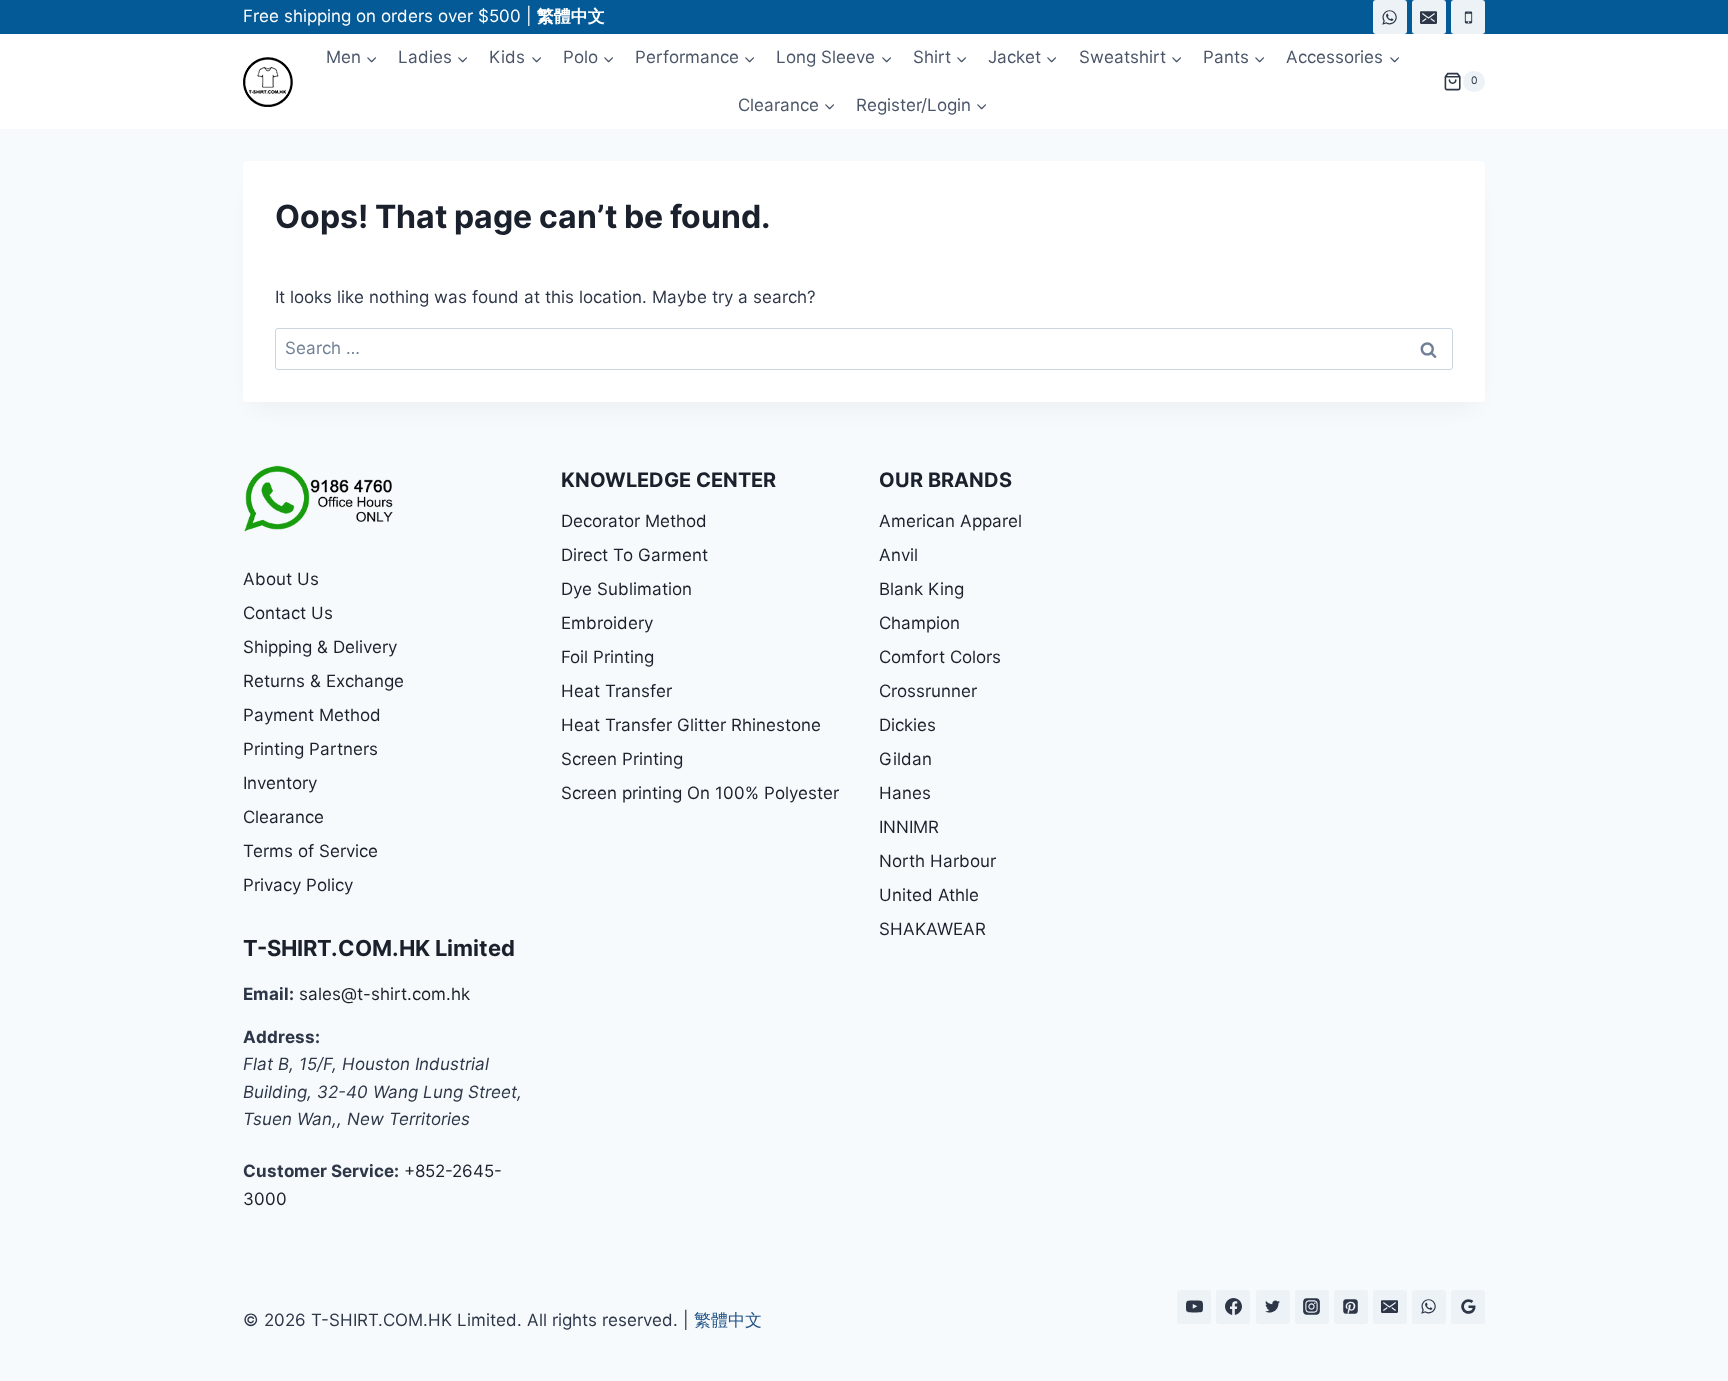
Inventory (280, 783)
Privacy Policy (298, 885)
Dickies (907, 725)
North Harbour (937, 861)
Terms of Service (310, 851)
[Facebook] (1233, 1307)
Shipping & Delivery (320, 647)
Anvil (898, 555)
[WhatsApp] (1390, 17)
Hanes (905, 793)
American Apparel (950, 521)
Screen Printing (622, 759)
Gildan (905, 759)
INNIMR (909, 827)
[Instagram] (1312, 1307)
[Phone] (1468, 17)
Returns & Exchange (323, 681)
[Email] (1429, 17)
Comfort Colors (940, 657)
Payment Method (312, 715)
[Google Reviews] (1468, 1307)
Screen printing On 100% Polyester (700, 793)
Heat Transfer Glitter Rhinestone (691, 725)
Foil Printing (607, 657)
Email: (268, 994)
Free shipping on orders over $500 (382, 16)
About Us (281, 579)
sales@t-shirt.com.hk (384, 994)
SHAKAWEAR (932, 929)
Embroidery (607, 623)
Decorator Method (634, 521)
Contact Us (288, 613)
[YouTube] (1194, 1307)
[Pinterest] (1351, 1307)
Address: (281, 1037)
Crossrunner (928, 691)
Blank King (921, 589)
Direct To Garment (634, 555)
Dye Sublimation (626, 589)
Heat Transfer (616, 691)
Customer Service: (321, 1171)
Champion (919, 623)
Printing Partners (310, 749)
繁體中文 (728, 1320)
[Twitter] (1273, 1307)
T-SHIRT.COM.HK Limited (379, 948)
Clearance (283, 817)
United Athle (929, 895)
